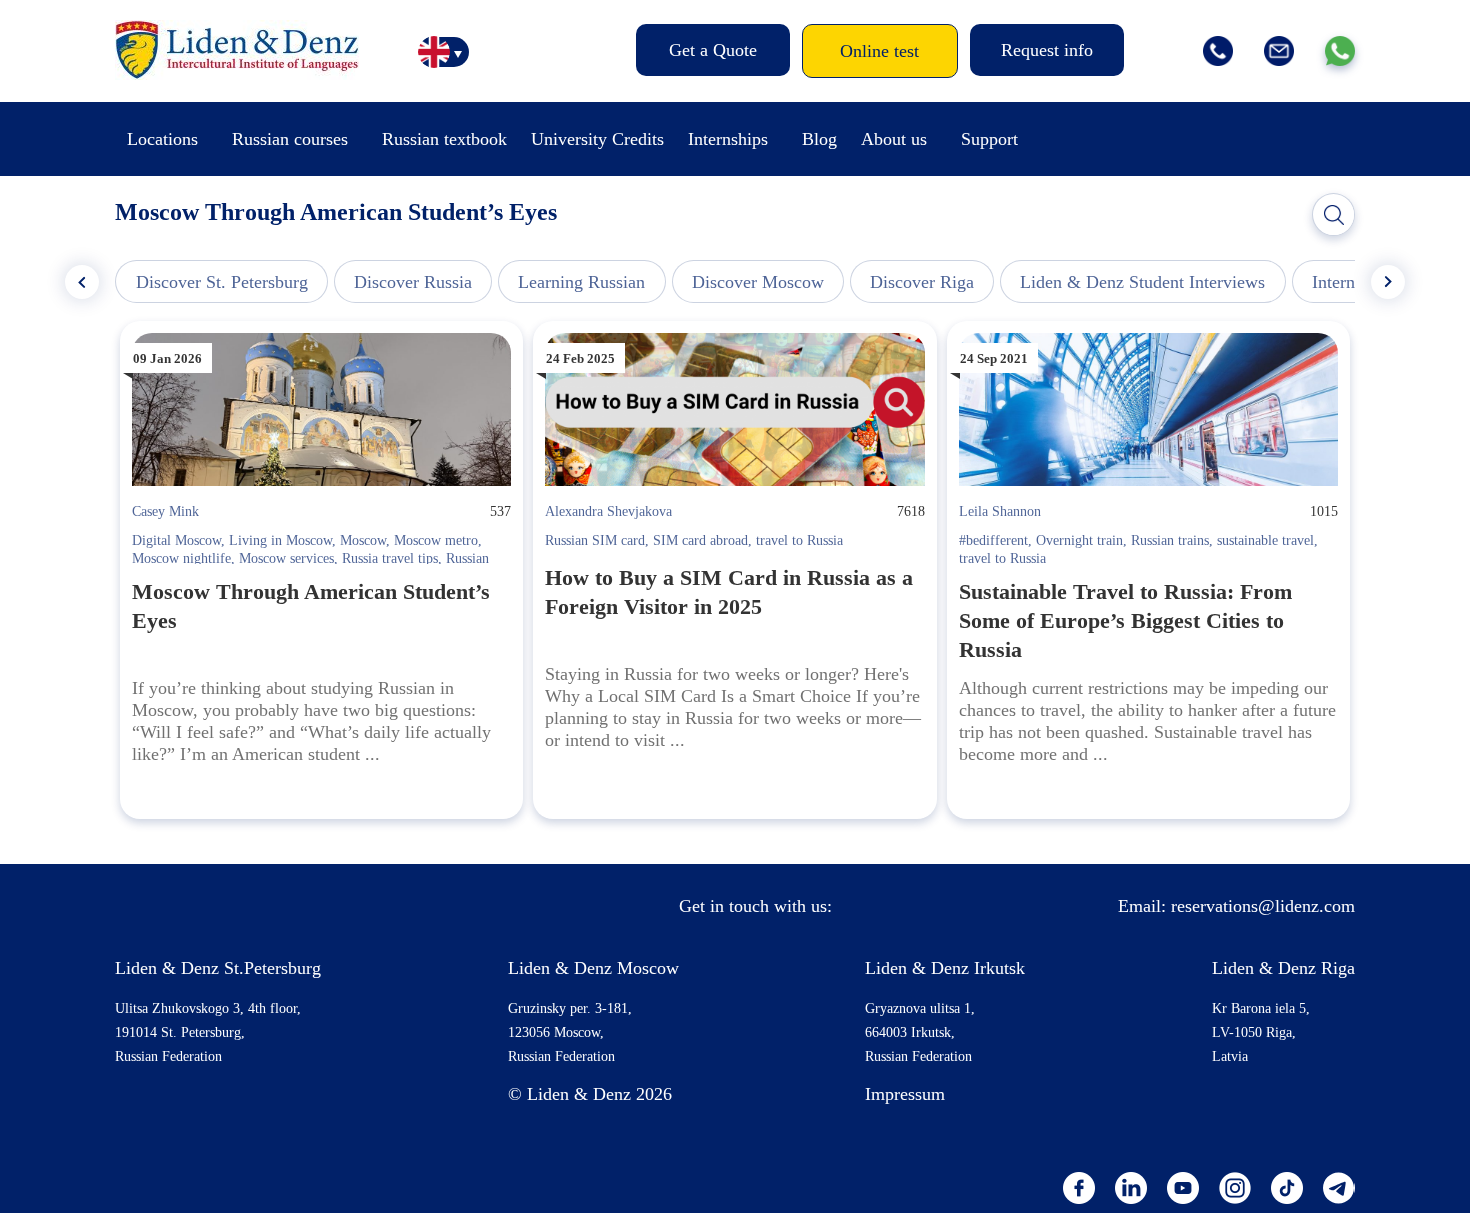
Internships (728, 139)
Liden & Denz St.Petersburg (218, 968)
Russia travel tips (390, 558)
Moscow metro (436, 540)
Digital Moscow (176, 540)
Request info (1047, 50)
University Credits (597, 139)
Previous (82, 282)
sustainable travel (1265, 540)
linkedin (1131, 1188)
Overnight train (1079, 540)
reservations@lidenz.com (1263, 906)
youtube (1183, 1188)
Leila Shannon (1000, 511)
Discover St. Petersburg (222, 282)
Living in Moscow (280, 540)
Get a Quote (713, 50)
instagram (1235, 1188)
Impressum (905, 1094)
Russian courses (290, 139)
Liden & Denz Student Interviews (1142, 282)
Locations (162, 139)
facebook (1079, 1188)
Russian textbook (444, 139)
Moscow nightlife (181, 558)
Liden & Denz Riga (1283, 968)
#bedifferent (993, 540)
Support (989, 139)
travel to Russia (799, 540)
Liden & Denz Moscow (593, 968)
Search (1334, 215)
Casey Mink (165, 511)
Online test (879, 51)
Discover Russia (413, 282)
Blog (819, 139)
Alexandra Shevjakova (608, 511)
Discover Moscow (758, 282)
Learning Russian (581, 282)
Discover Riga (922, 282)
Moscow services (286, 558)
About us (894, 139)
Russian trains (1170, 540)
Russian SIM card (595, 540)
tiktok (1287, 1188)
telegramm (1339, 1188)
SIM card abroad (700, 540)
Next (1388, 282)
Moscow (363, 540)
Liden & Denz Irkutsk (945, 968)
